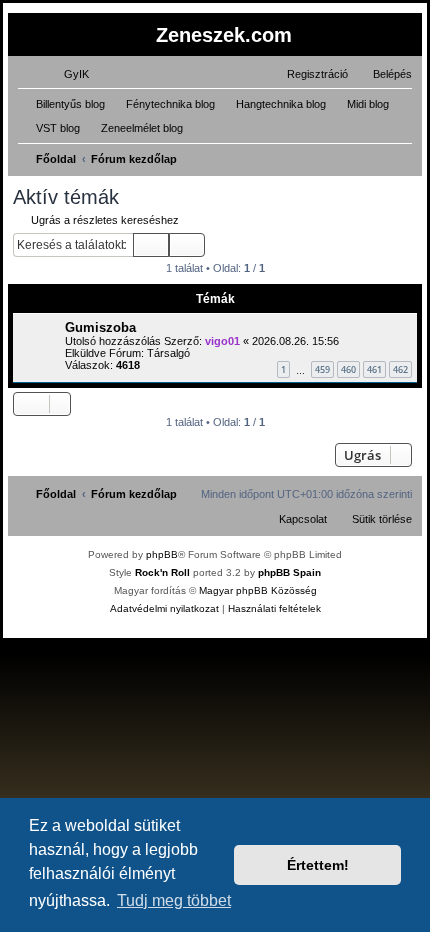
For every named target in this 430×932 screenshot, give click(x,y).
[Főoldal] (24, 33)
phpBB (162, 554)
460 (348, 369)
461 (374, 369)
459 (322, 369)
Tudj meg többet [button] (174, 900)
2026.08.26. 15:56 (295, 341)
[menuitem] (67, 74)
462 (400, 369)
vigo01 (222, 341)
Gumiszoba (100, 327)
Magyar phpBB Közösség (258, 590)
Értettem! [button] (318, 865)
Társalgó (168, 353)
